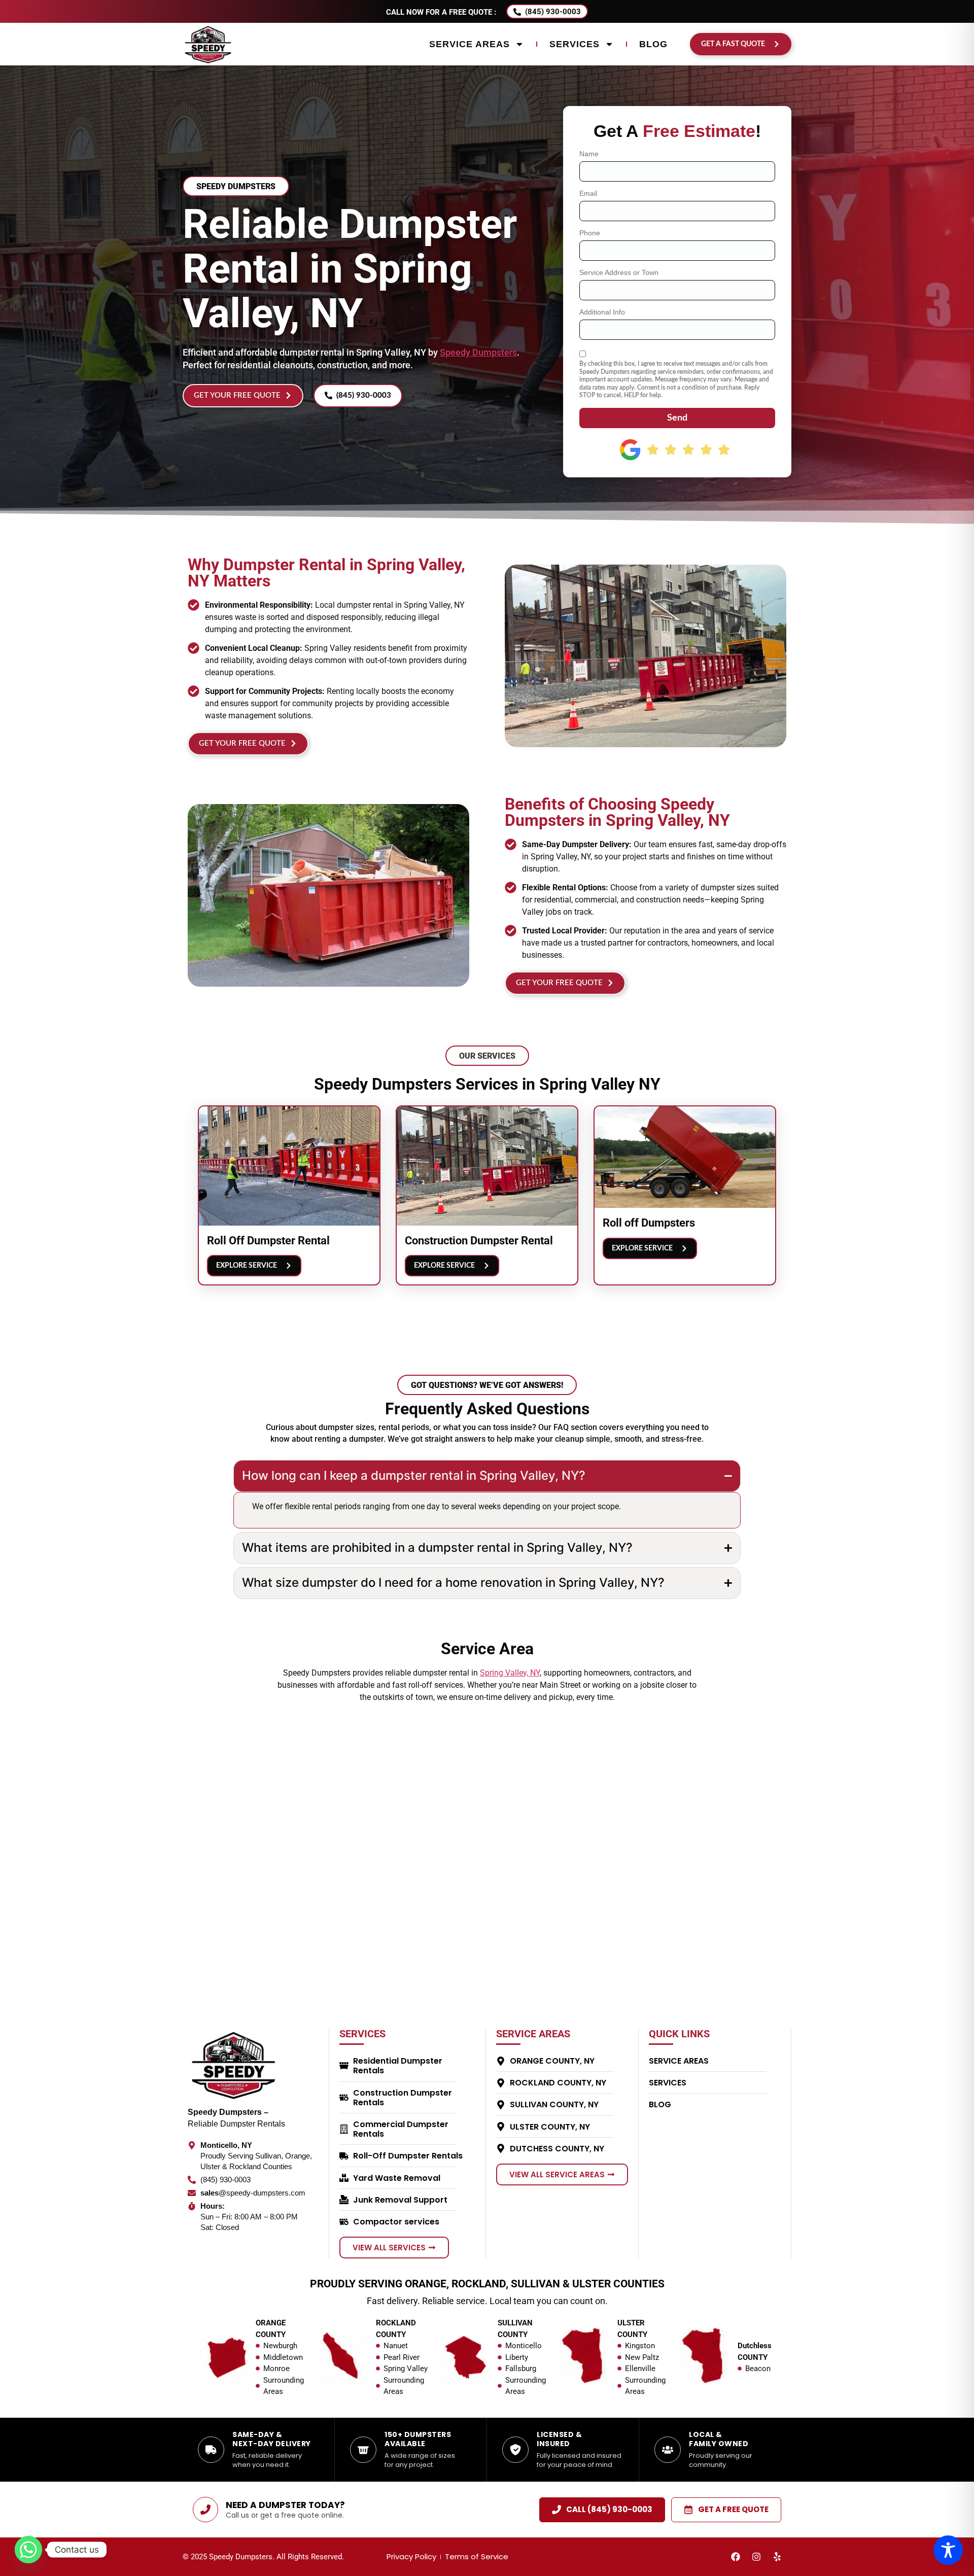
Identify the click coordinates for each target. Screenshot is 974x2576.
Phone (590, 233)
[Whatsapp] (28, 2550)
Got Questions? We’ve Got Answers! (487, 1385)
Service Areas (469, 44)
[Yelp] (777, 2557)
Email (588, 194)
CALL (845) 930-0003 (609, 2509)
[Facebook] (736, 2557)
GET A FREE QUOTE (733, 2509)
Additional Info (602, 312)
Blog (653, 44)
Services (575, 44)
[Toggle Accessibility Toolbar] (948, 2550)
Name (589, 154)
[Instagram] (756, 2557)
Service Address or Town (619, 273)
